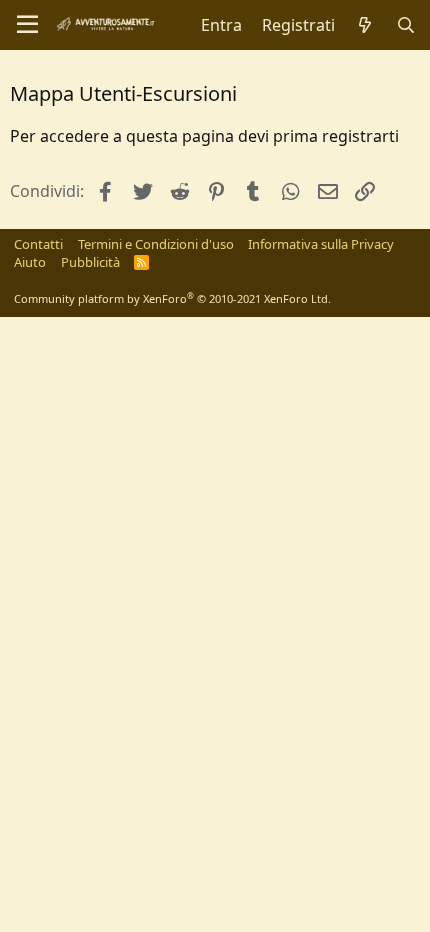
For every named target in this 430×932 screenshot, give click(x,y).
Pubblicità (90, 262)
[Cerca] (405, 25)
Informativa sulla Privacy (321, 244)
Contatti (38, 244)
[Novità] (365, 25)
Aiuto (30, 262)
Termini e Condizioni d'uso (156, 244)
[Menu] (27, 25)
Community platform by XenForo (172, 298)
